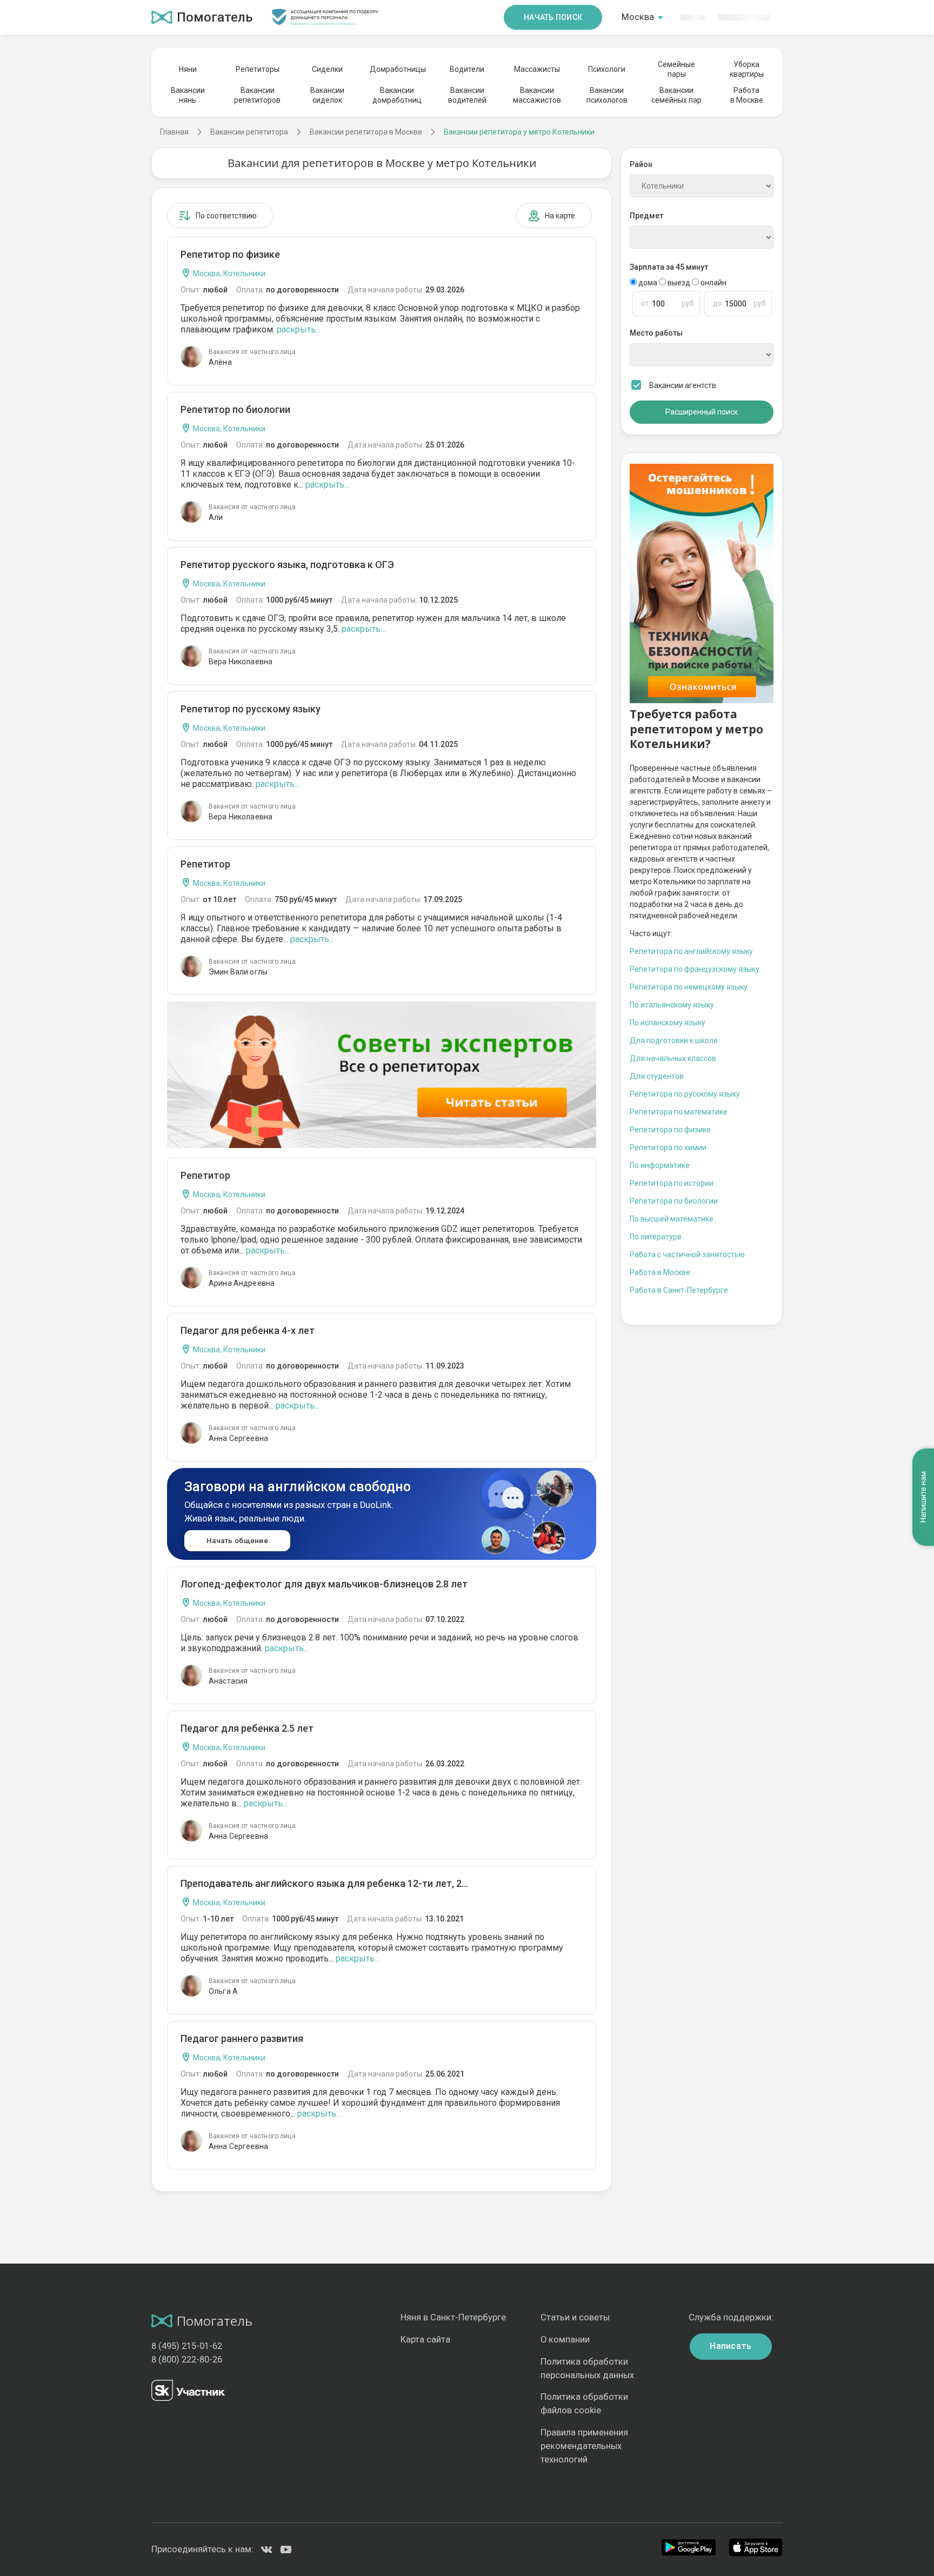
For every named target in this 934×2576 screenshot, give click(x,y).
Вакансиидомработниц (397, 95)
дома (648, 283)
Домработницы (397, 69)
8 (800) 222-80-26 (187, 2360)
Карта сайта (425, 2340)
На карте (560, 216)
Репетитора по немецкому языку (689, 987)
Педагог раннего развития (242, 2038)
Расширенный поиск (702, 412)
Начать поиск (553, 17)
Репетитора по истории (672, 1183)
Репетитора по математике (679, 1112)
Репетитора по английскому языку (691, 951)
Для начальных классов (673, 1058)
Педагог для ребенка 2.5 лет (247, 1728)
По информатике (660, 1165)
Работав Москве (747, 95)
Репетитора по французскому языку (695, 969)
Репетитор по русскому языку (251, 709)
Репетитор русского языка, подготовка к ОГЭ (287, 565)
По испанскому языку (668, 1023)
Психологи (607, 69)
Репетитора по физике (670, 1130)
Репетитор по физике (230, 254)
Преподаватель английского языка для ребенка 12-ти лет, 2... (324, 1883)
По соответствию (226, 216)
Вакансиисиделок (327, 95)
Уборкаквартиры (747, 69)
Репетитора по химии (668, 1147)
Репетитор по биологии (235, 409)
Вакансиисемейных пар (676, 95)
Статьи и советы (575, 2317)
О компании (565, 2340)
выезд (679, 283)
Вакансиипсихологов (607, 95)
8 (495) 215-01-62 (187, 2346)
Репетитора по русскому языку (685, 1094)
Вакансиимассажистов (537, 95)
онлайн (713, 283)
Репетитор (205, 864)
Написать (731, 2346)
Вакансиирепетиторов (257, 95)
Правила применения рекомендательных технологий (584, 2446)
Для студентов (657, 1076)
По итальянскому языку (672, 1005)
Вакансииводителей (467, 95)
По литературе (656, 1237)
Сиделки (327, 69)
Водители (467, 69)
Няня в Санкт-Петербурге (453, 2317)
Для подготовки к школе (674, 1040)
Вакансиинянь (188, 95)
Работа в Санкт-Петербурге (679, 1290)
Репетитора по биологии (674, 1201)
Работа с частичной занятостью (687, 1254)
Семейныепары (676, 69)
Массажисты (537, 69)
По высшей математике (672, 1219)
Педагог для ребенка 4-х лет (248, 1330)
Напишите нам (923, 1497)
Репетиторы (258, 69)
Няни (188, 69)
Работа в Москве (660, 1272)
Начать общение (237, 1541)
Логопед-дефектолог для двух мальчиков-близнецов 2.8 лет (324, 1584)
